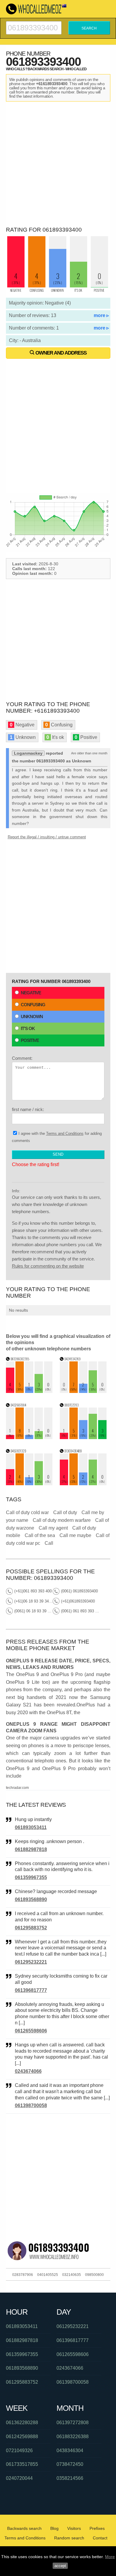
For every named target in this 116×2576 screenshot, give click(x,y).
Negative (31, 993)
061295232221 (31, 1962)
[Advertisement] (58, 163)
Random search (69, 2538)
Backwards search (24, 2528)
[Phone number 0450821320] (29, 1484)
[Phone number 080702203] (83, 1437)
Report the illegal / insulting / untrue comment (47, 837)
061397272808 (73, 2423)
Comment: (22, 1058)
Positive (30, 1040)
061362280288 (22, 2423)
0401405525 (48, 2275)
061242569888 (22, 2437)
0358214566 (70, 2478)
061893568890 (31, 1899)
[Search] (34, 24)
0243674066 (28, 2071)
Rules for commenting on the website (48, 1266)
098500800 (94, 2275)
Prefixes (97, 2528)
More (110, 2557)
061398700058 (31, 2105)
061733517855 (22, 2464)
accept (60, 2566)
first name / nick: (28, 1109)
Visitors (74, 2528)
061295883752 (31, 1928)
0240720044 (19, 2478)
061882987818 (31, 1849)
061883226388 (73, 2437)
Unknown (32, 1016)
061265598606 (31, 2031)
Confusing (33, 1005)
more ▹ (101, 315)
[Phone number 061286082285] (29, 1391)
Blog (54, 2528)
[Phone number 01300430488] (83, 1484)
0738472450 (70, 2464)
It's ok (28, 1028)
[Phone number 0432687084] (29, 1437)
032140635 (72, 2275)
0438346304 (70, 2451)
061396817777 (31, 1990)
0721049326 (19, 2451)
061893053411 (31, 1827)
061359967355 (31, 1877)
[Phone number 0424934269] (83, 1391)
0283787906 (23, 2275)
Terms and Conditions (65, 1133)
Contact (100, 2538)
